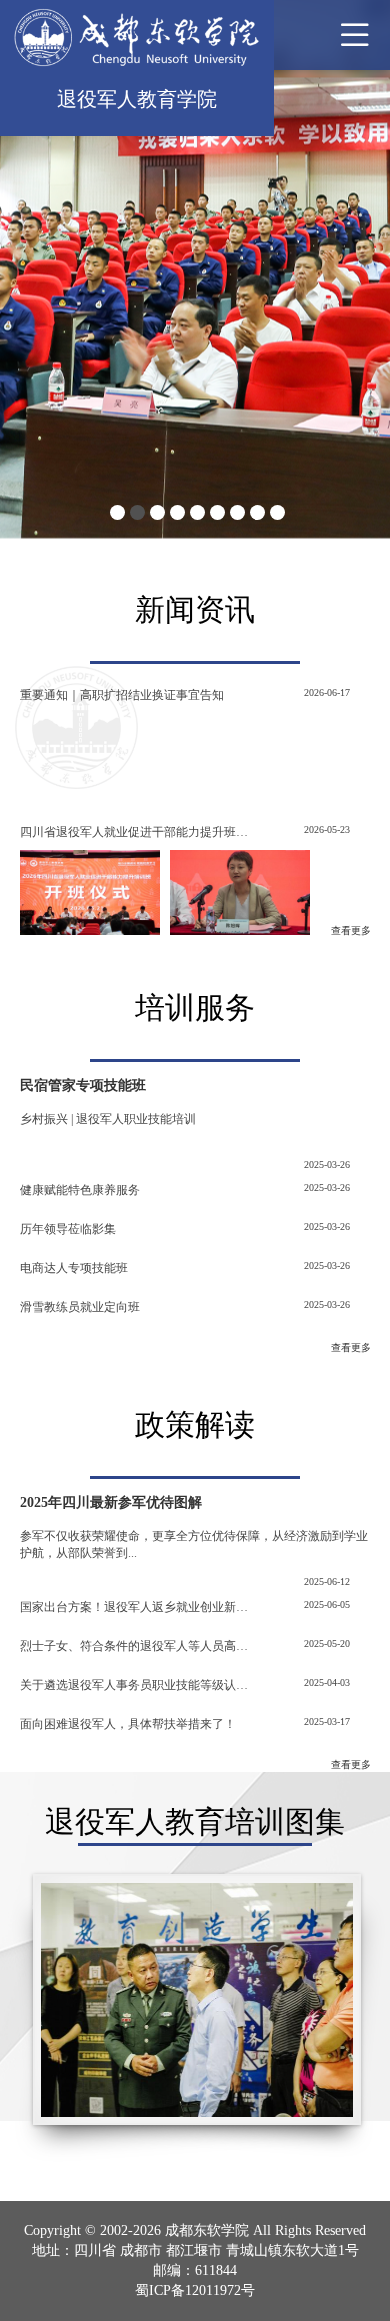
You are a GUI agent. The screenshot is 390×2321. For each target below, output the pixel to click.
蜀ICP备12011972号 (195, 2290)
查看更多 (351, 930)
